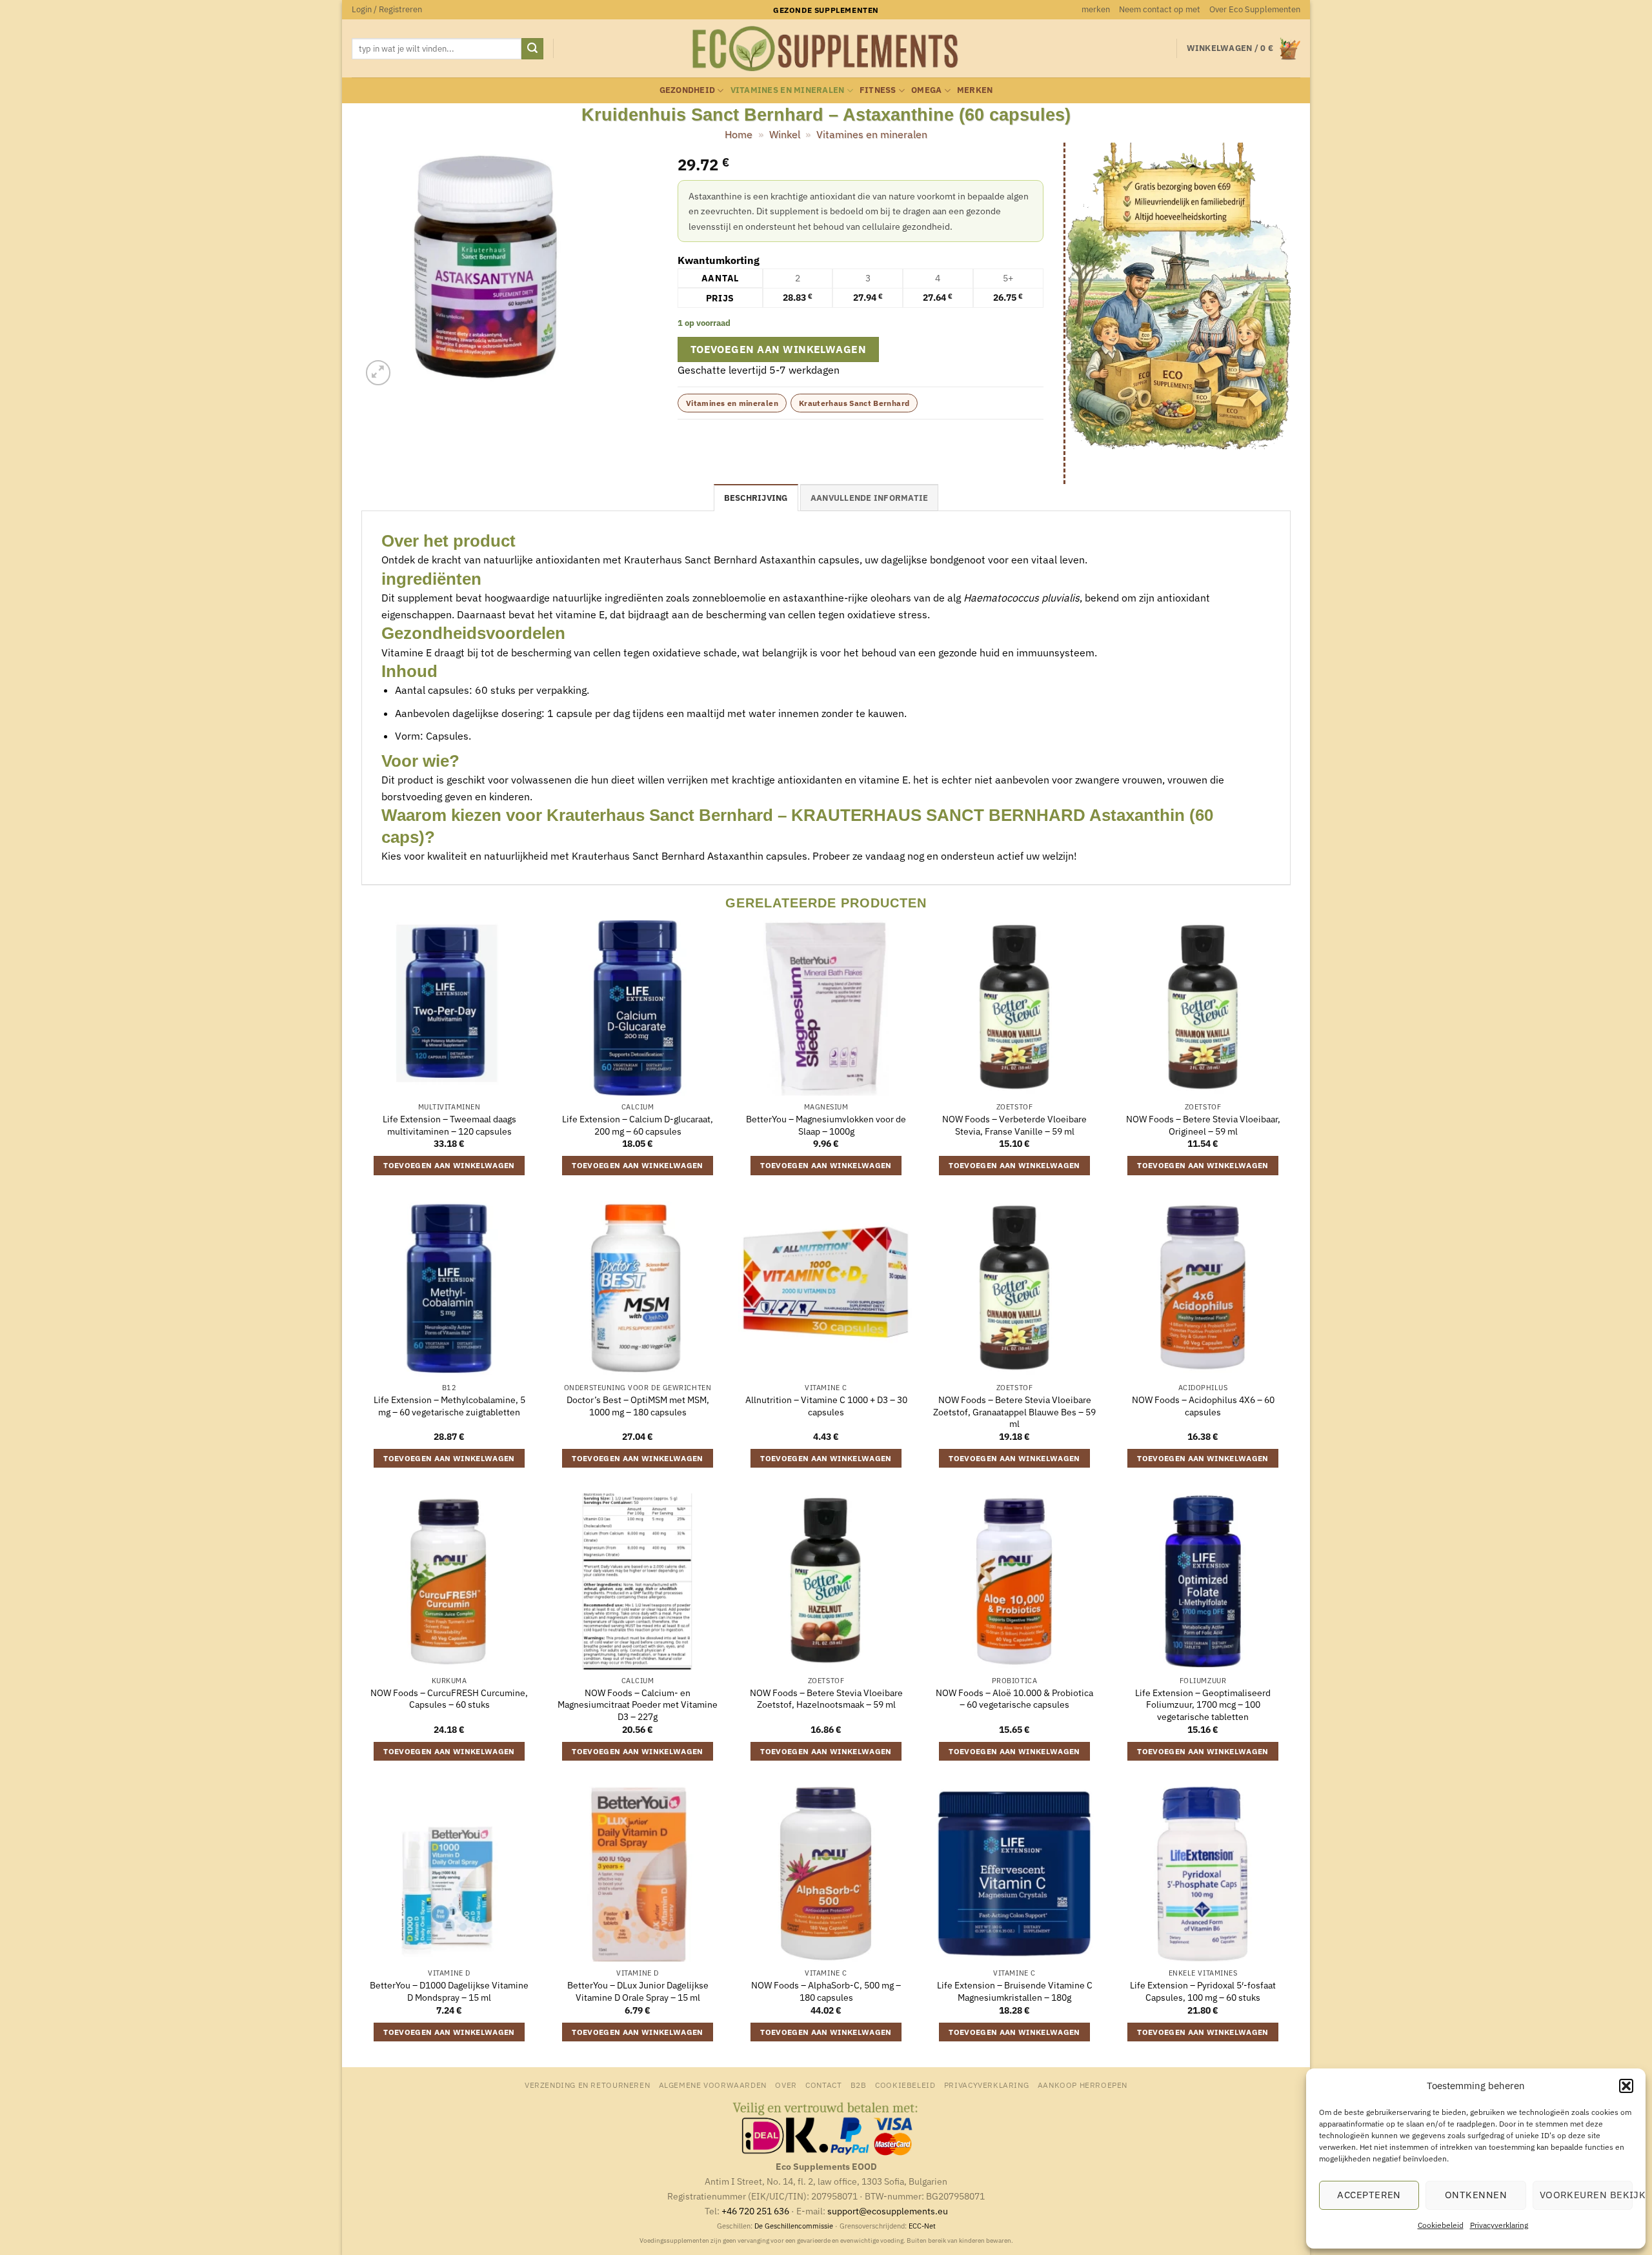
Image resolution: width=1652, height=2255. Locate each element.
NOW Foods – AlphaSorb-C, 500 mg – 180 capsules (826, 1991)
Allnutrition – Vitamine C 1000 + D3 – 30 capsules (826, 1406)
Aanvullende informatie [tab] (870, 498)
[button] (1626, 2086)
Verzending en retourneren (587, 2085)
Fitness (878, 90)
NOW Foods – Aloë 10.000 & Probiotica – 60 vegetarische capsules (1014, 1699)
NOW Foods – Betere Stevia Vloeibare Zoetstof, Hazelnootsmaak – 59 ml (826, 1699)
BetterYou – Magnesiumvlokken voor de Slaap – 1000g (826, 1125)
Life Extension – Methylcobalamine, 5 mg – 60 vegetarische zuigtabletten (449, 1406)
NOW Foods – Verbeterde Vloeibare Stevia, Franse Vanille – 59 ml (1014, 1125)
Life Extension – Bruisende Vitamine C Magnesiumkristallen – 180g (1015, 1991)
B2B (859, 2085)
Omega (926, 90)
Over (786, 2085)
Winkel (785, 134)
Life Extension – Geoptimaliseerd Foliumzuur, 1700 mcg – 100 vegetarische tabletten (1203, 1705)
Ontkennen (1476, 2195)
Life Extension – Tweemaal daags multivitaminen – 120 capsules (449, 1125)
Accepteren (1369, 2195)
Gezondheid (688, 90)
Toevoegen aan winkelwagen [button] (449, 1165)
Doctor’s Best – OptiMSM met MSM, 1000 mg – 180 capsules (638, 1406)
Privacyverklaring (1499, 2225)
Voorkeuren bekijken (1586, 2195)
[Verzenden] (532, 49)
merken (1096, 9)
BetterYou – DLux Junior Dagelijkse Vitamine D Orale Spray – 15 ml (638, 1991)
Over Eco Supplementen (1255, 9)
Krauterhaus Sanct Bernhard (854, 403)
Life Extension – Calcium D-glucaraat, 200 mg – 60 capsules (638, 1125)
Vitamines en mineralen (788, 90)
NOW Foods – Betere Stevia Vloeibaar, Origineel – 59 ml (1203, 1125)
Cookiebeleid (1441, 2225)
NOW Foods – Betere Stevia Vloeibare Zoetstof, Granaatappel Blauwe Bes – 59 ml (1014, 1412)
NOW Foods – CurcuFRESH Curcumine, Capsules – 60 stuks (449, 1699)
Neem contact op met (1160, 9)
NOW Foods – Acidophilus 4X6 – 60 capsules (1203, 1406)
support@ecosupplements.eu (888, 2211)
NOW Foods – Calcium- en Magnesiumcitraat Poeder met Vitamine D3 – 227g (638, 1705)
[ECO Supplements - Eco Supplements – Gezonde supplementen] (826, 49)
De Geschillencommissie (794, 2226)
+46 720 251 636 (755, 2211)
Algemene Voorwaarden (713, 2085)
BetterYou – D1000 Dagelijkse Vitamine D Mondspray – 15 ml (449, 1991)
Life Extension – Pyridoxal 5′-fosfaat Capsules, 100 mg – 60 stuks (1203, 1991)
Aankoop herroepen (1083, 2085)
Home (739, 134)
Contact (823, 2085)
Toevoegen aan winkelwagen (779, 349)
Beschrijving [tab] (756, 498)
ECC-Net (922, 2226)
